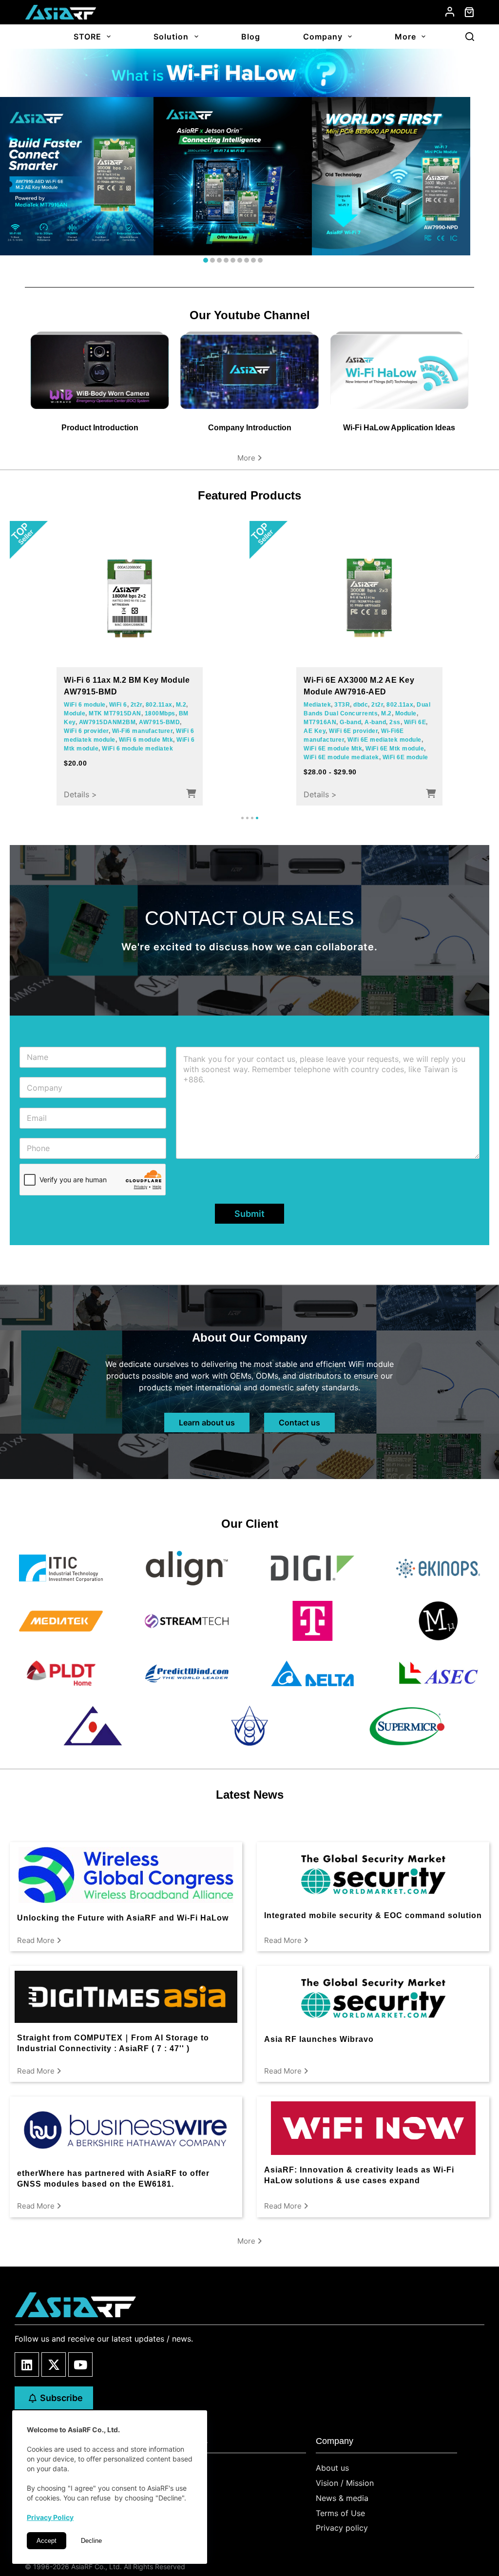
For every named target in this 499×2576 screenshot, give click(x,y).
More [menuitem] (405, 37)
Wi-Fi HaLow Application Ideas (399, 428)
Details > (80, 794)
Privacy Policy (50, 2517)
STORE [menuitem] (87, 37)
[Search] (470, 37)
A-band (375, 722)
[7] (247, 260)
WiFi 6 (118, 705)
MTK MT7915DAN (115, 713)
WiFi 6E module (405, 757)
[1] (206, 260)
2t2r (136, 705)
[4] (226, 260)
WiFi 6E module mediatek (341, 757)
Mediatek (317, 705)
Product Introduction (100, 428)
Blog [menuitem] (251, 37)
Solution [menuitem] (171, 37)
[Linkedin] (27, 2365)
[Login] (450, 12)
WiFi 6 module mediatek (137, 749)
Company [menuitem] (323, 37)
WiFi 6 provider (86, 731)
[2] (212, 260)
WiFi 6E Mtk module (395, 749)
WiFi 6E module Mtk (333, 749)
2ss (395, 722)
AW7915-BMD (159, 722)
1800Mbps (160, 713)
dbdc (361, 705)
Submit (249, 1214)
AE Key (315, 731)
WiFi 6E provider (353, 731)
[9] (260, 260)
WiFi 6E (415, 722)
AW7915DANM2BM (107, 722)
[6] (240, 260)
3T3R (342, 705)
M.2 (181, 705)
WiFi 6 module (85, 705)
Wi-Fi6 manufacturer (143, 731)
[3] (219, 260)
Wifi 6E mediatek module (384, 740)
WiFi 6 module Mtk (146, 740)
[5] (233, 260)
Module (75, 713)
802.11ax (159, 705)
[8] (253, 260)
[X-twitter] (54, 2365)
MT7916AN (320, 722)
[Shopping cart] (469, 12)
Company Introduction (250, 428)
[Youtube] (80, 2365)
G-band (350, 722)
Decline (91, 2541)
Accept (47, 2541)
